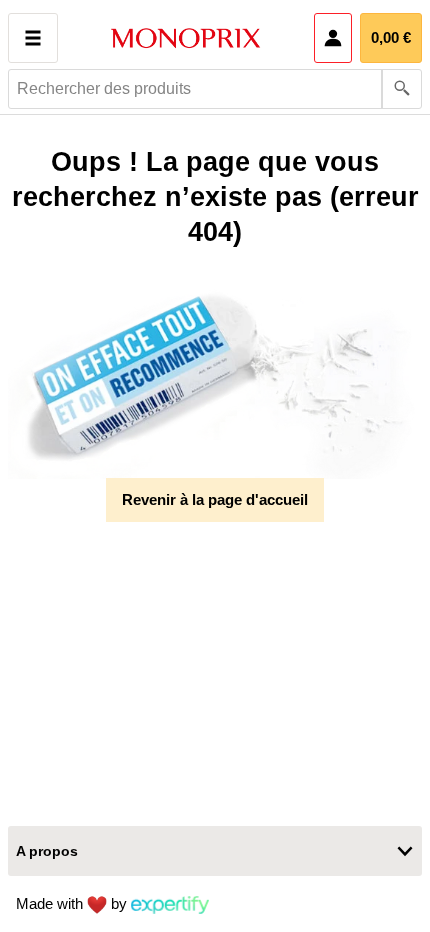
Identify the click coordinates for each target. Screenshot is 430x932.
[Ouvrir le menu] (33, 38)
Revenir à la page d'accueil (215, 499)
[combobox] (215, 89)
